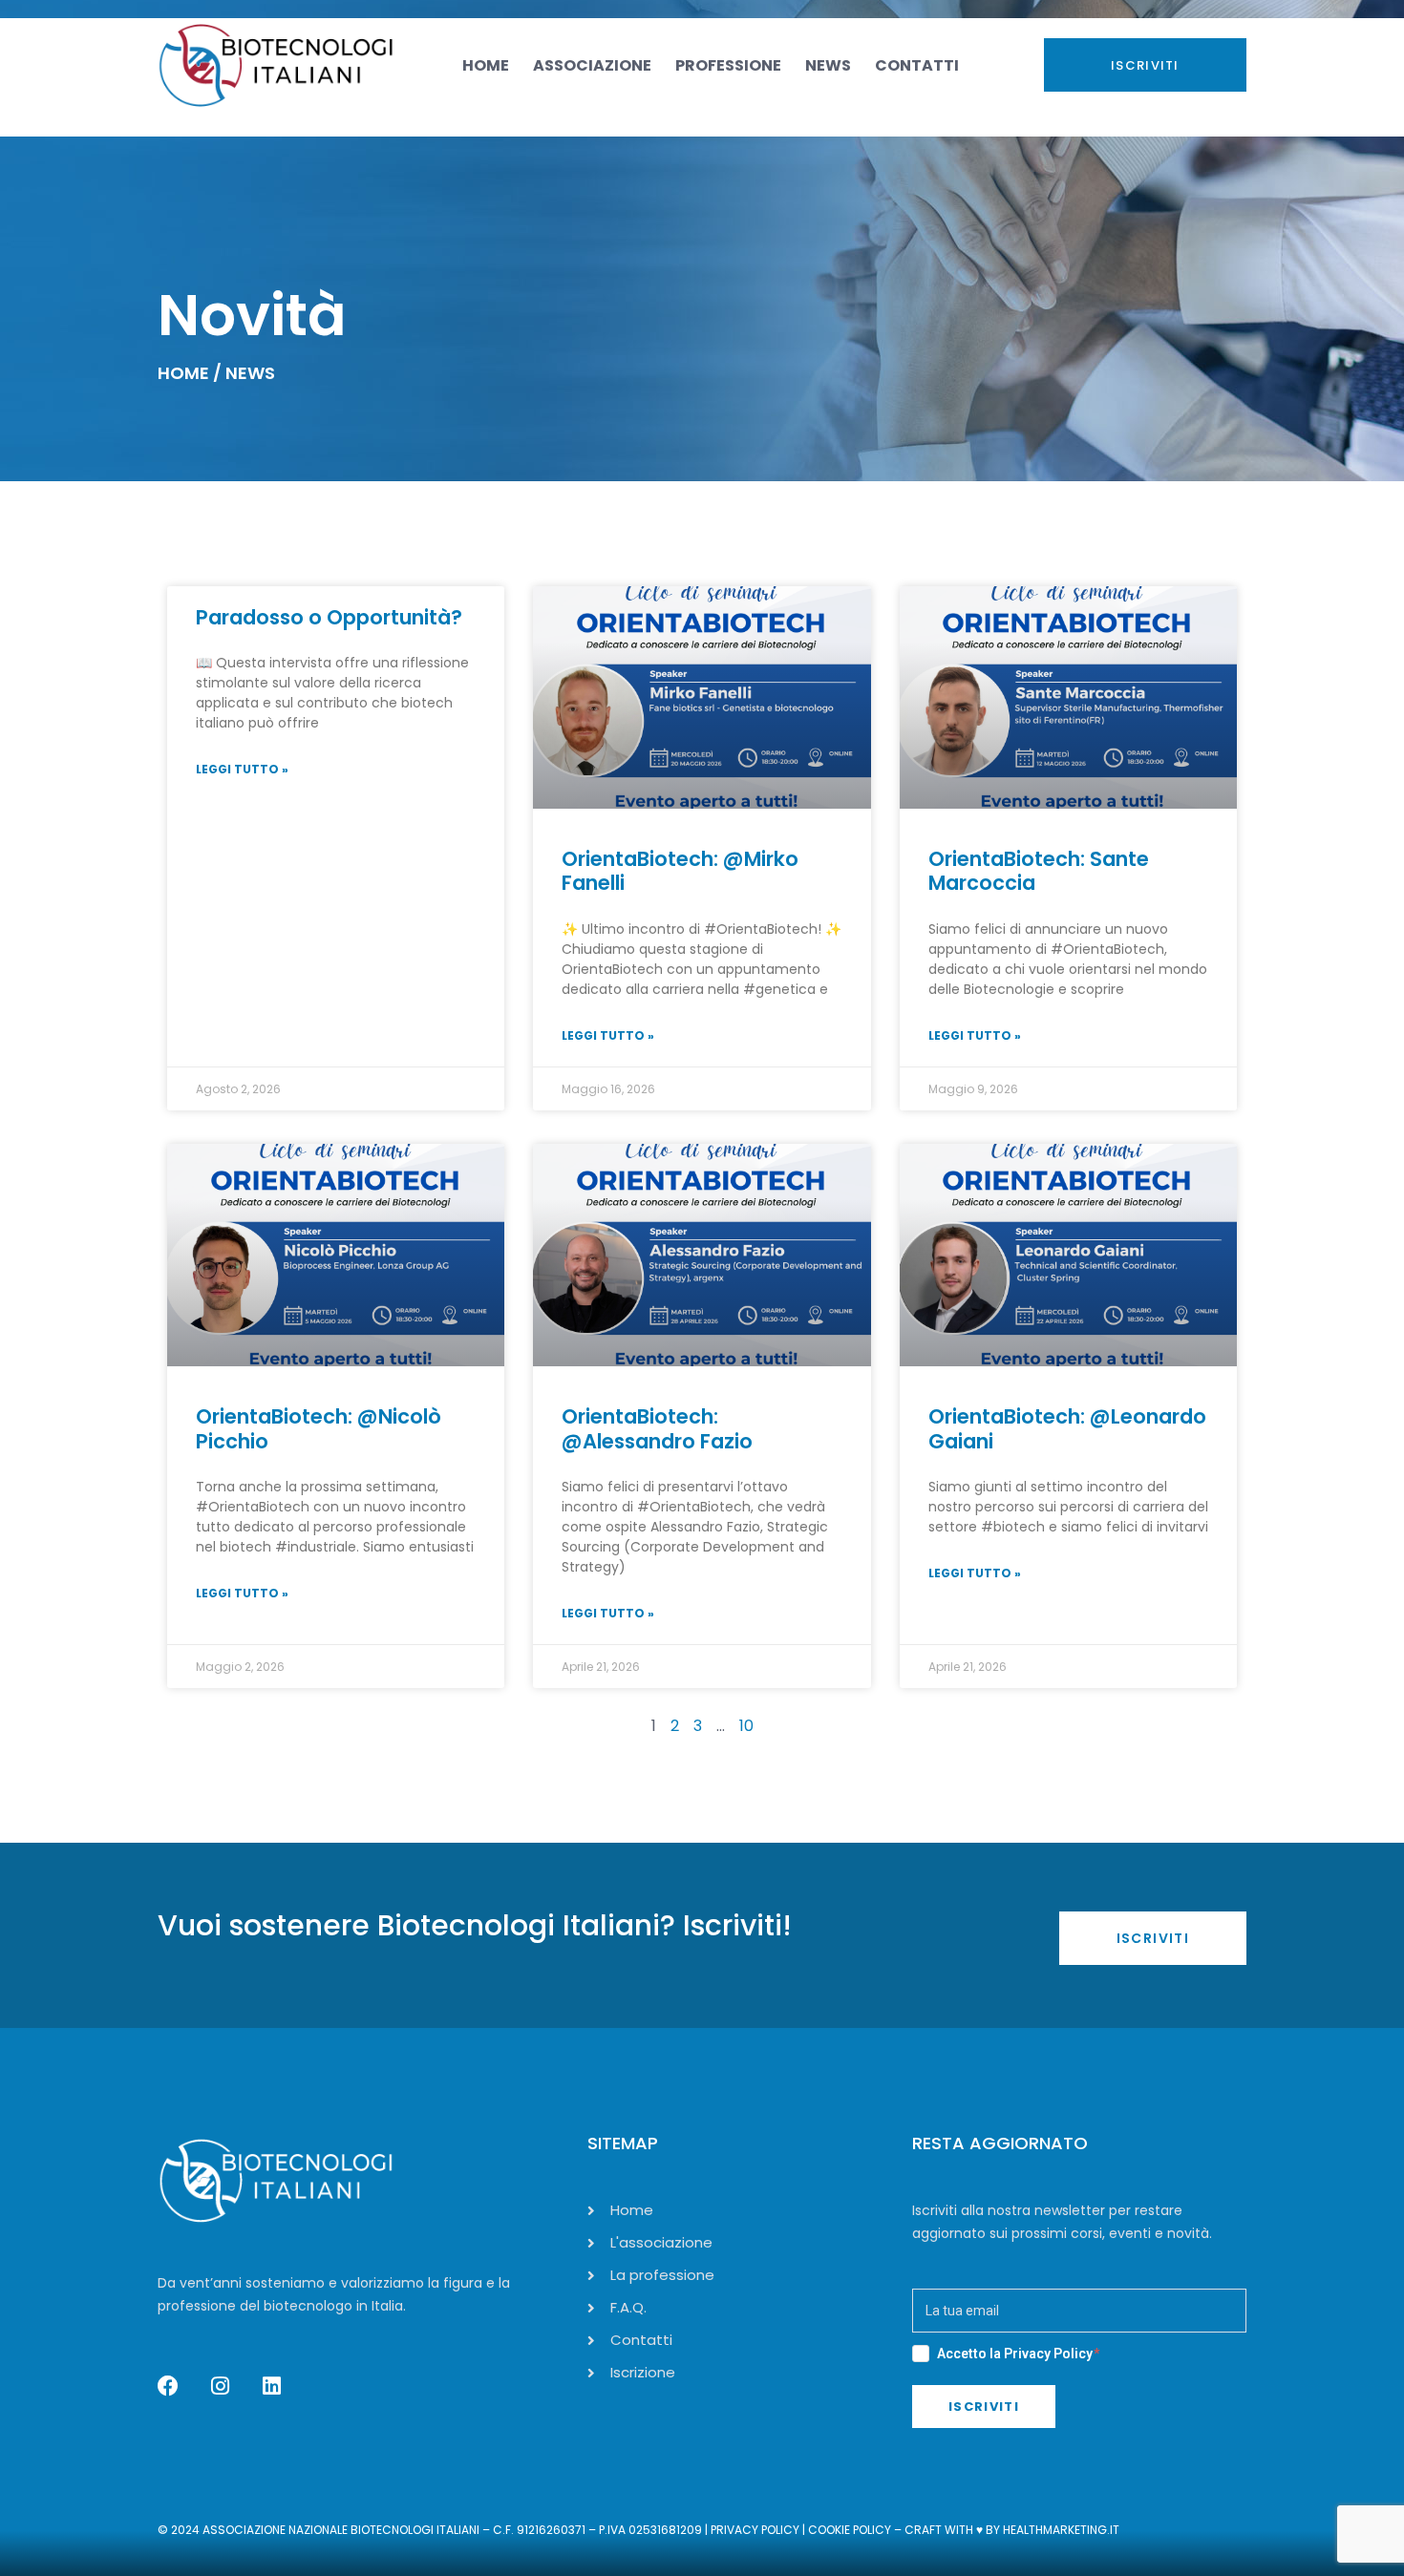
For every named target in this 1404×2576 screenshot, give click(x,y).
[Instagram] (220, 2386)
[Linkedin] (271, 2386)
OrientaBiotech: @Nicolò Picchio (319, 1428)
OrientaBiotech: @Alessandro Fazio (657, 1428)
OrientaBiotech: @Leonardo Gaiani (1067, 1428)
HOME (183, 373)
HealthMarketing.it (1061, 2530)
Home (486, 65)
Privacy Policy (1048, 2354)
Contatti (917, 65)
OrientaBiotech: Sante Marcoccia (1039, 871)
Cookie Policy (850, 2530)
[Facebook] (168, 2386)
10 (746, 1726)
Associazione (592, 65)
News (828, 65)
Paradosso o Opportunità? (329, 617)
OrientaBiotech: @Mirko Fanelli (680, 871)
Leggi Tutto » (242, 769)
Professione (728, 65)
